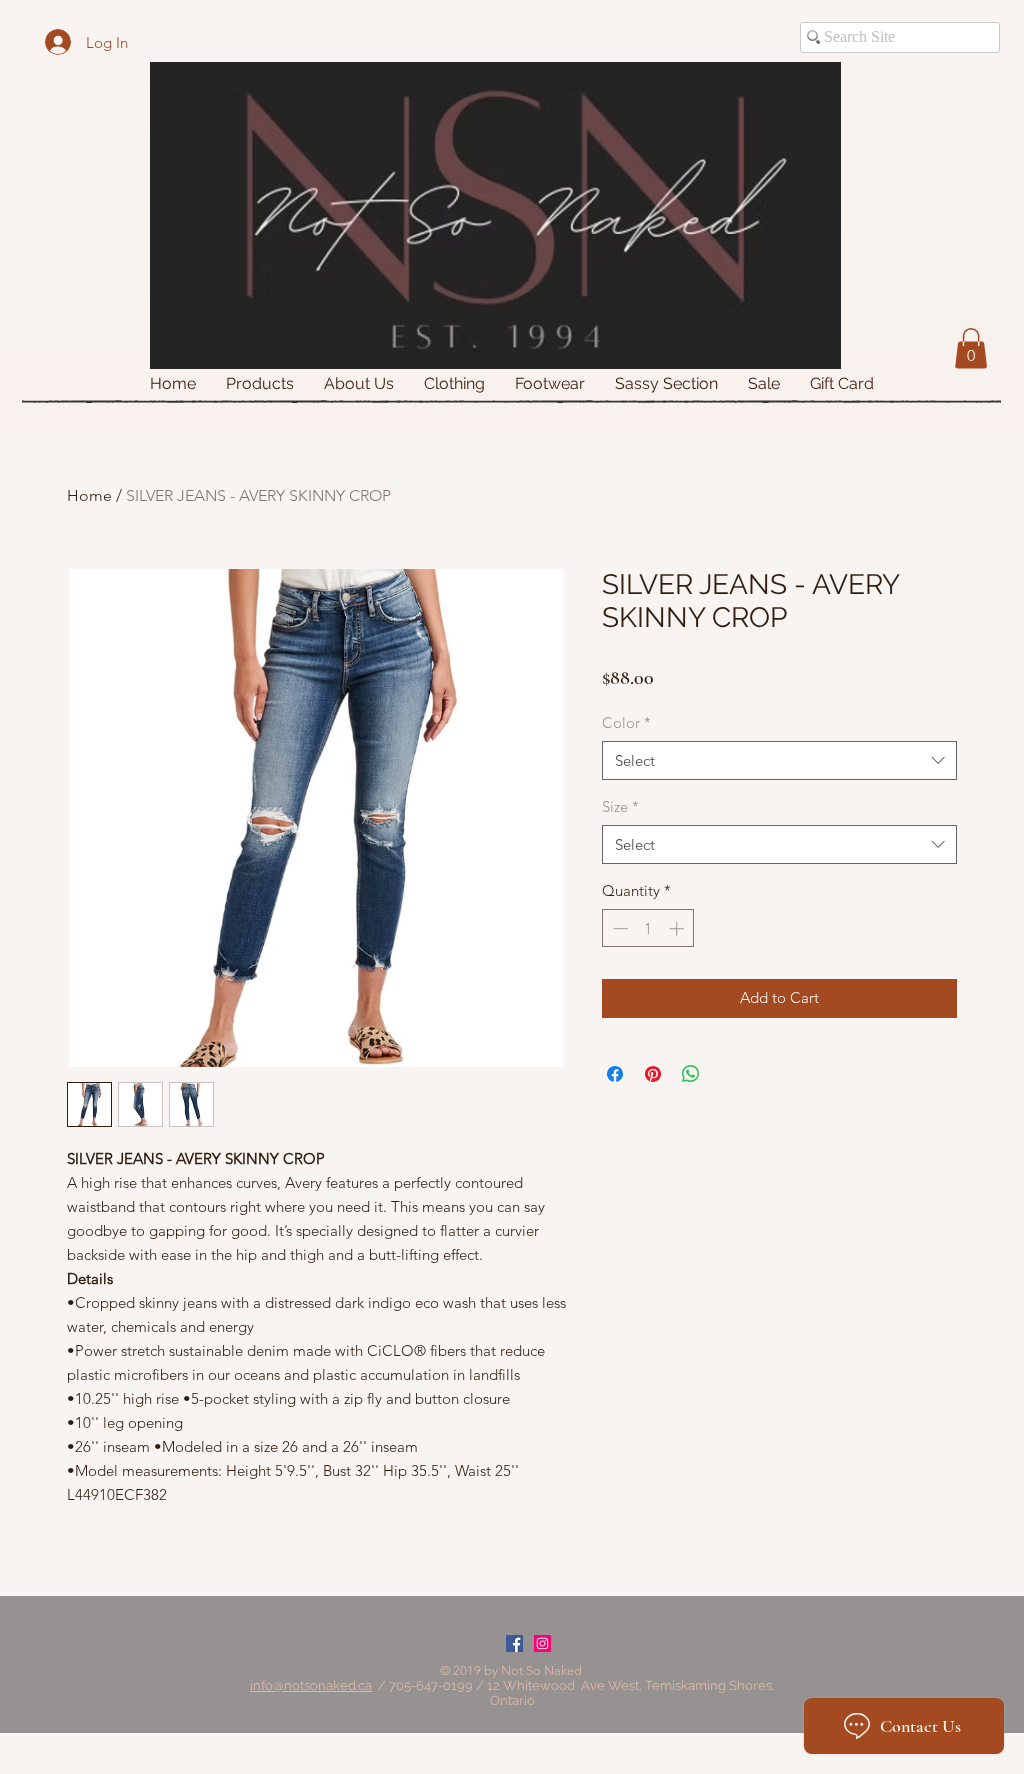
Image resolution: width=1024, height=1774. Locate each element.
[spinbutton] (648, 928)
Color (626, 722)
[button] (971, 348)
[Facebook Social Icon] (514, 1643)
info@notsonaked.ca (311, 1685)
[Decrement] (618, 928)
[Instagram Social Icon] (542, 1643)
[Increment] (678, 928)
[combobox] (779, 760)
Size (620, 806)
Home (89, 495)
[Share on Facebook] (615, 1074)
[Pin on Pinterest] (653, 1074)
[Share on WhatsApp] (691, 1074)
